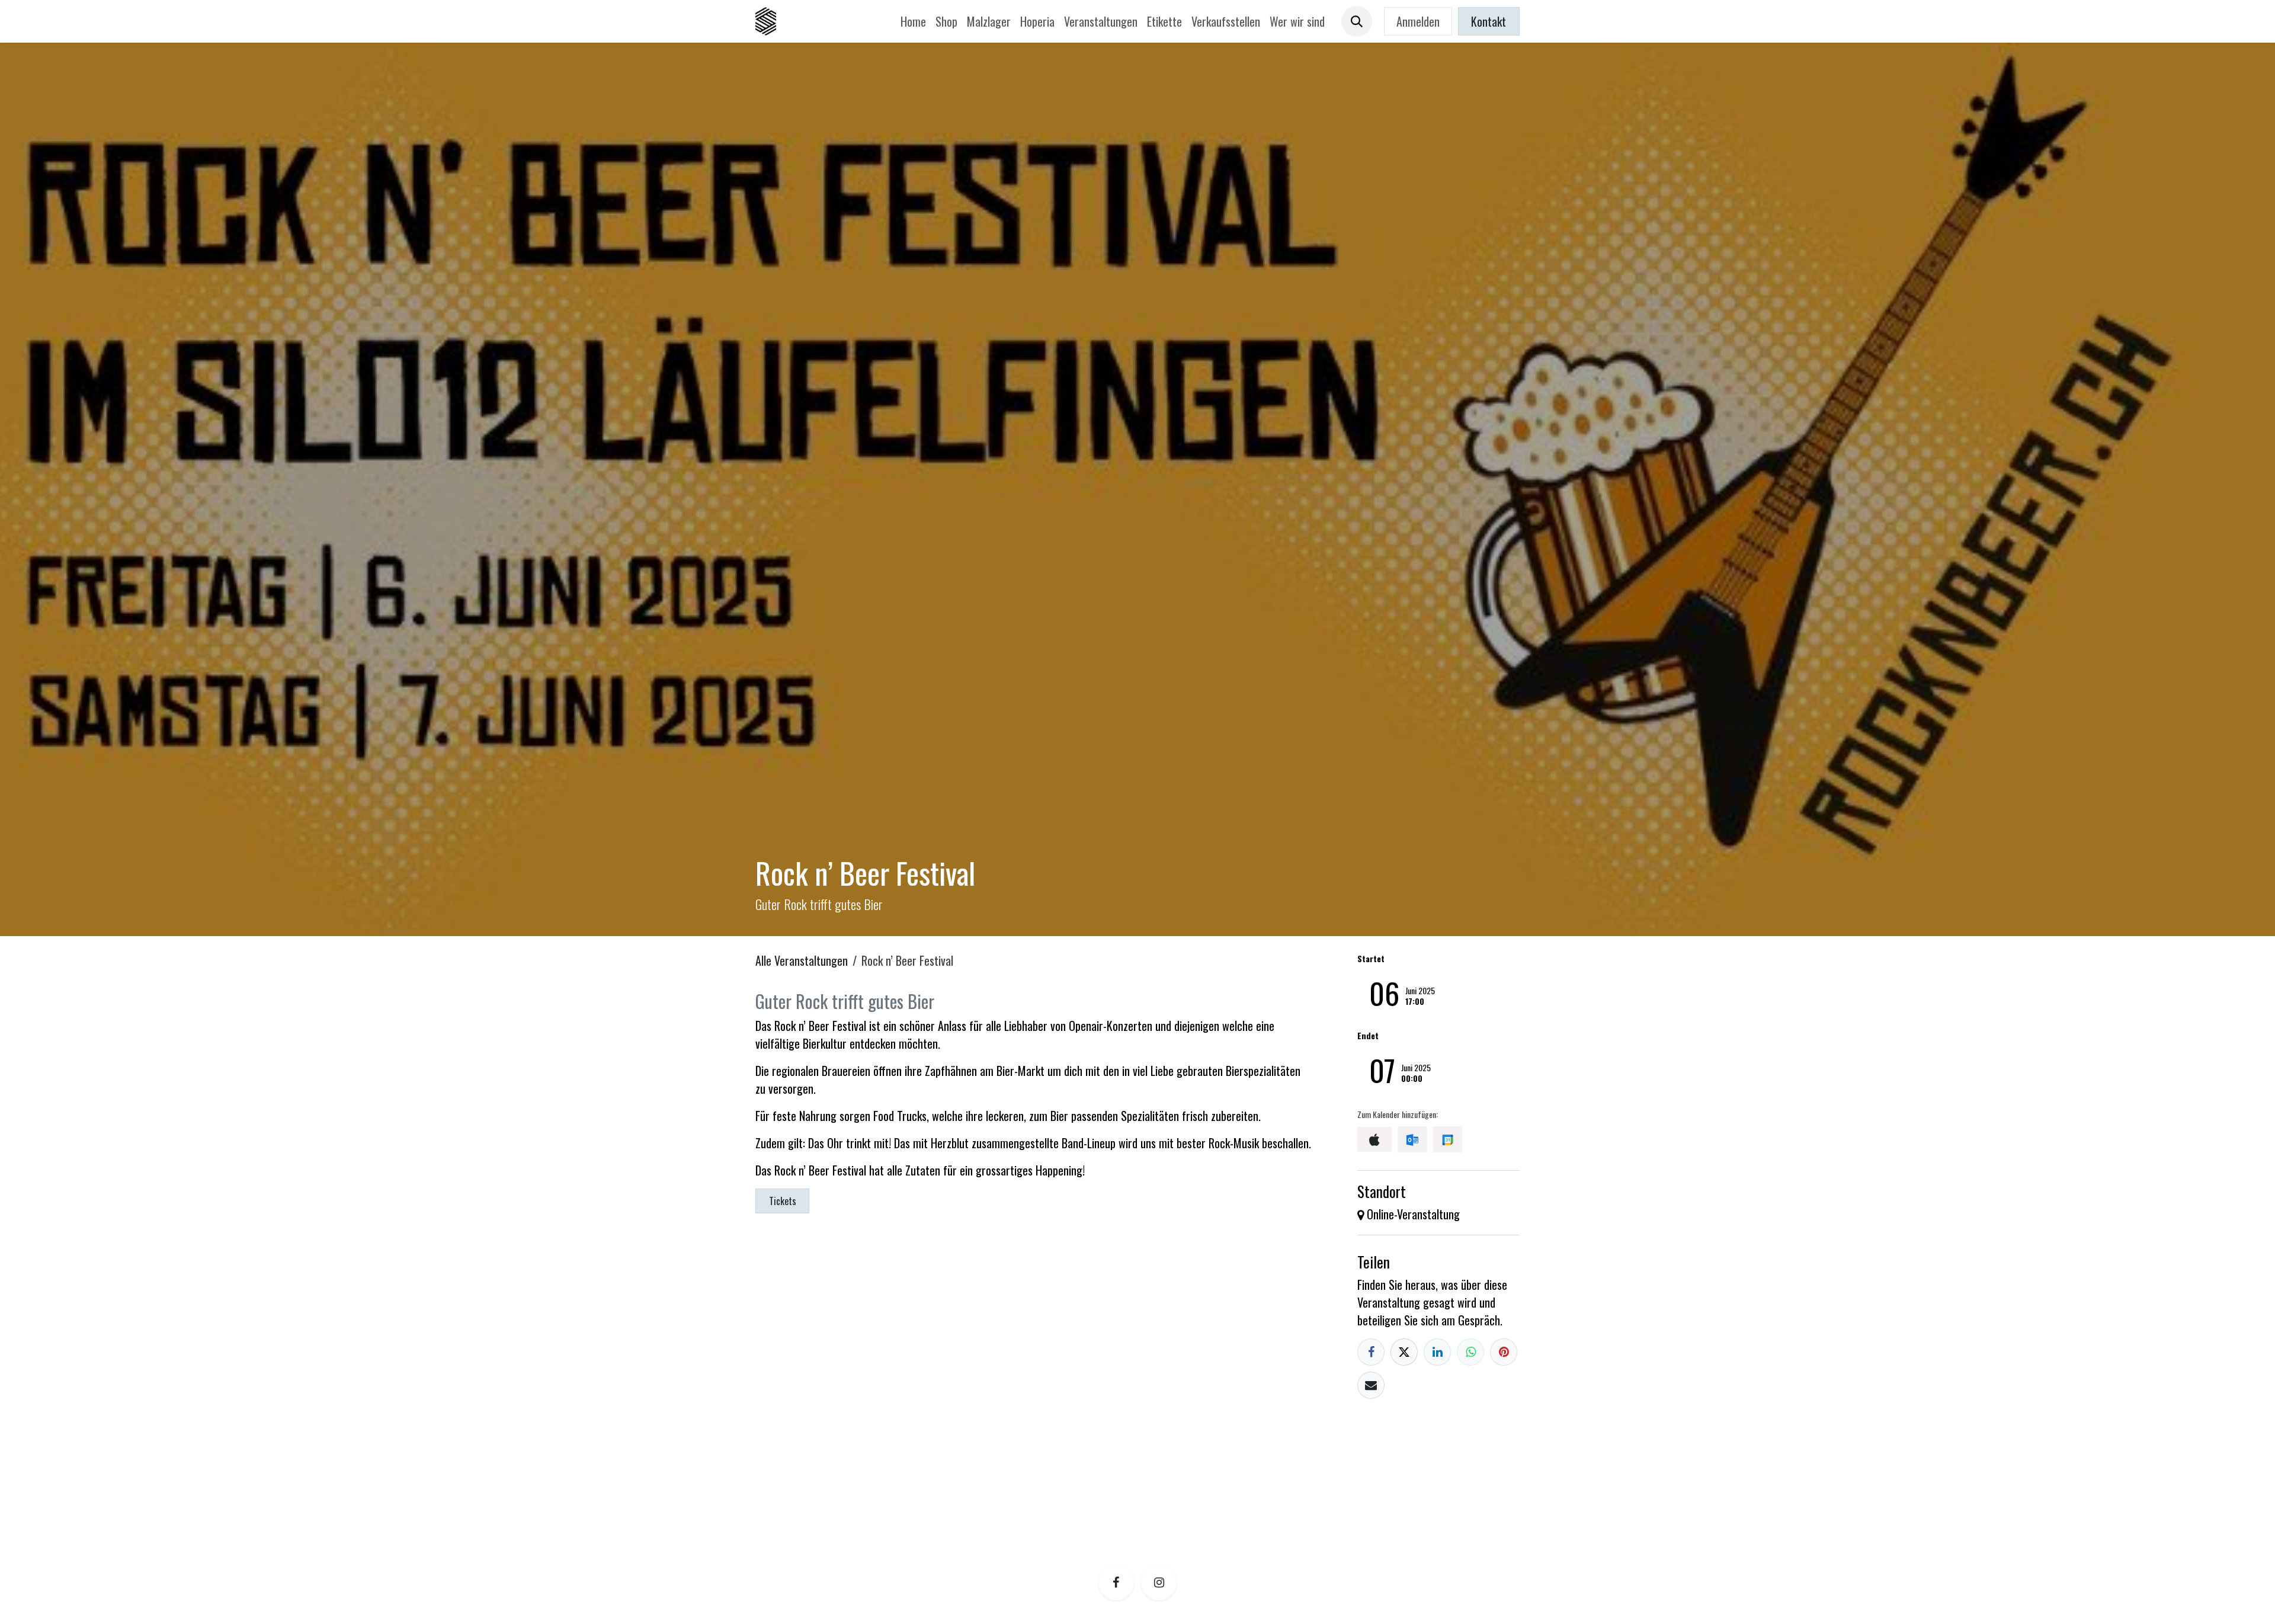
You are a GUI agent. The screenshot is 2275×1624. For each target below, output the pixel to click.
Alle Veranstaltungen (802, 960)
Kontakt (1489, 21)
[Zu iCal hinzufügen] (1374, 1139)
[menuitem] (913, 21)
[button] (1357, 21)
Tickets (783, 1201)
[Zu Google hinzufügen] (1448, 1139)
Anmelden (1418, 21)
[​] (1116, 1583)
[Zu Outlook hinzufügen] (1412, 1139)
